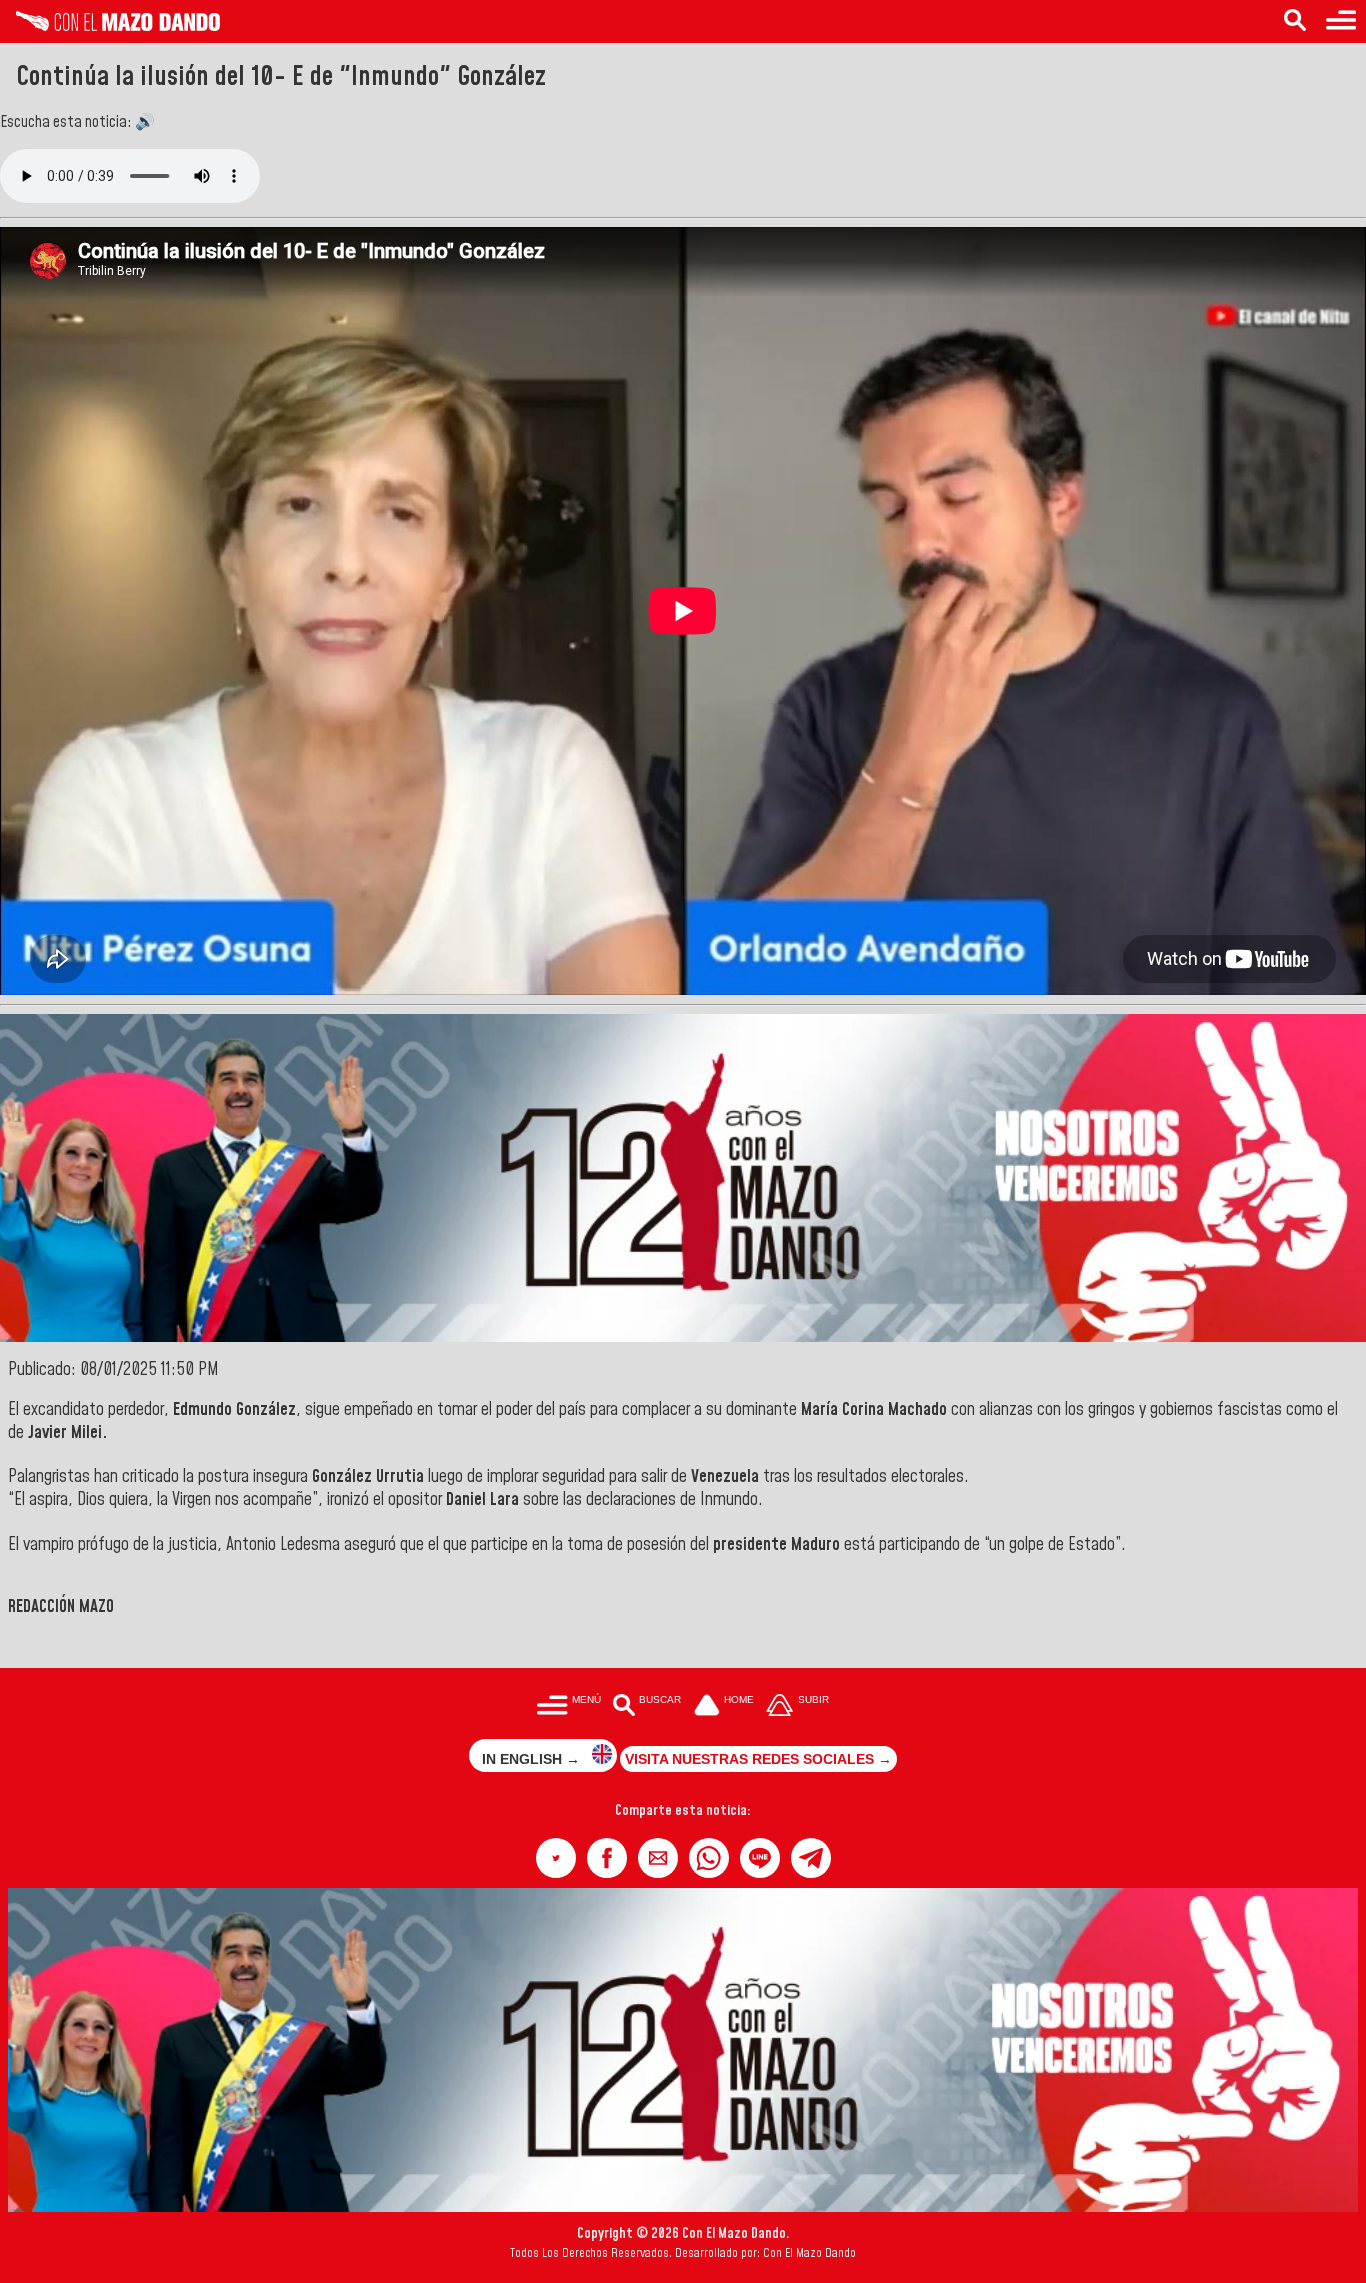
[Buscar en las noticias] (1295, 21)
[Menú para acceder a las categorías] (1341, 21)
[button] (556, 1858)
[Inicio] (110, 26)
